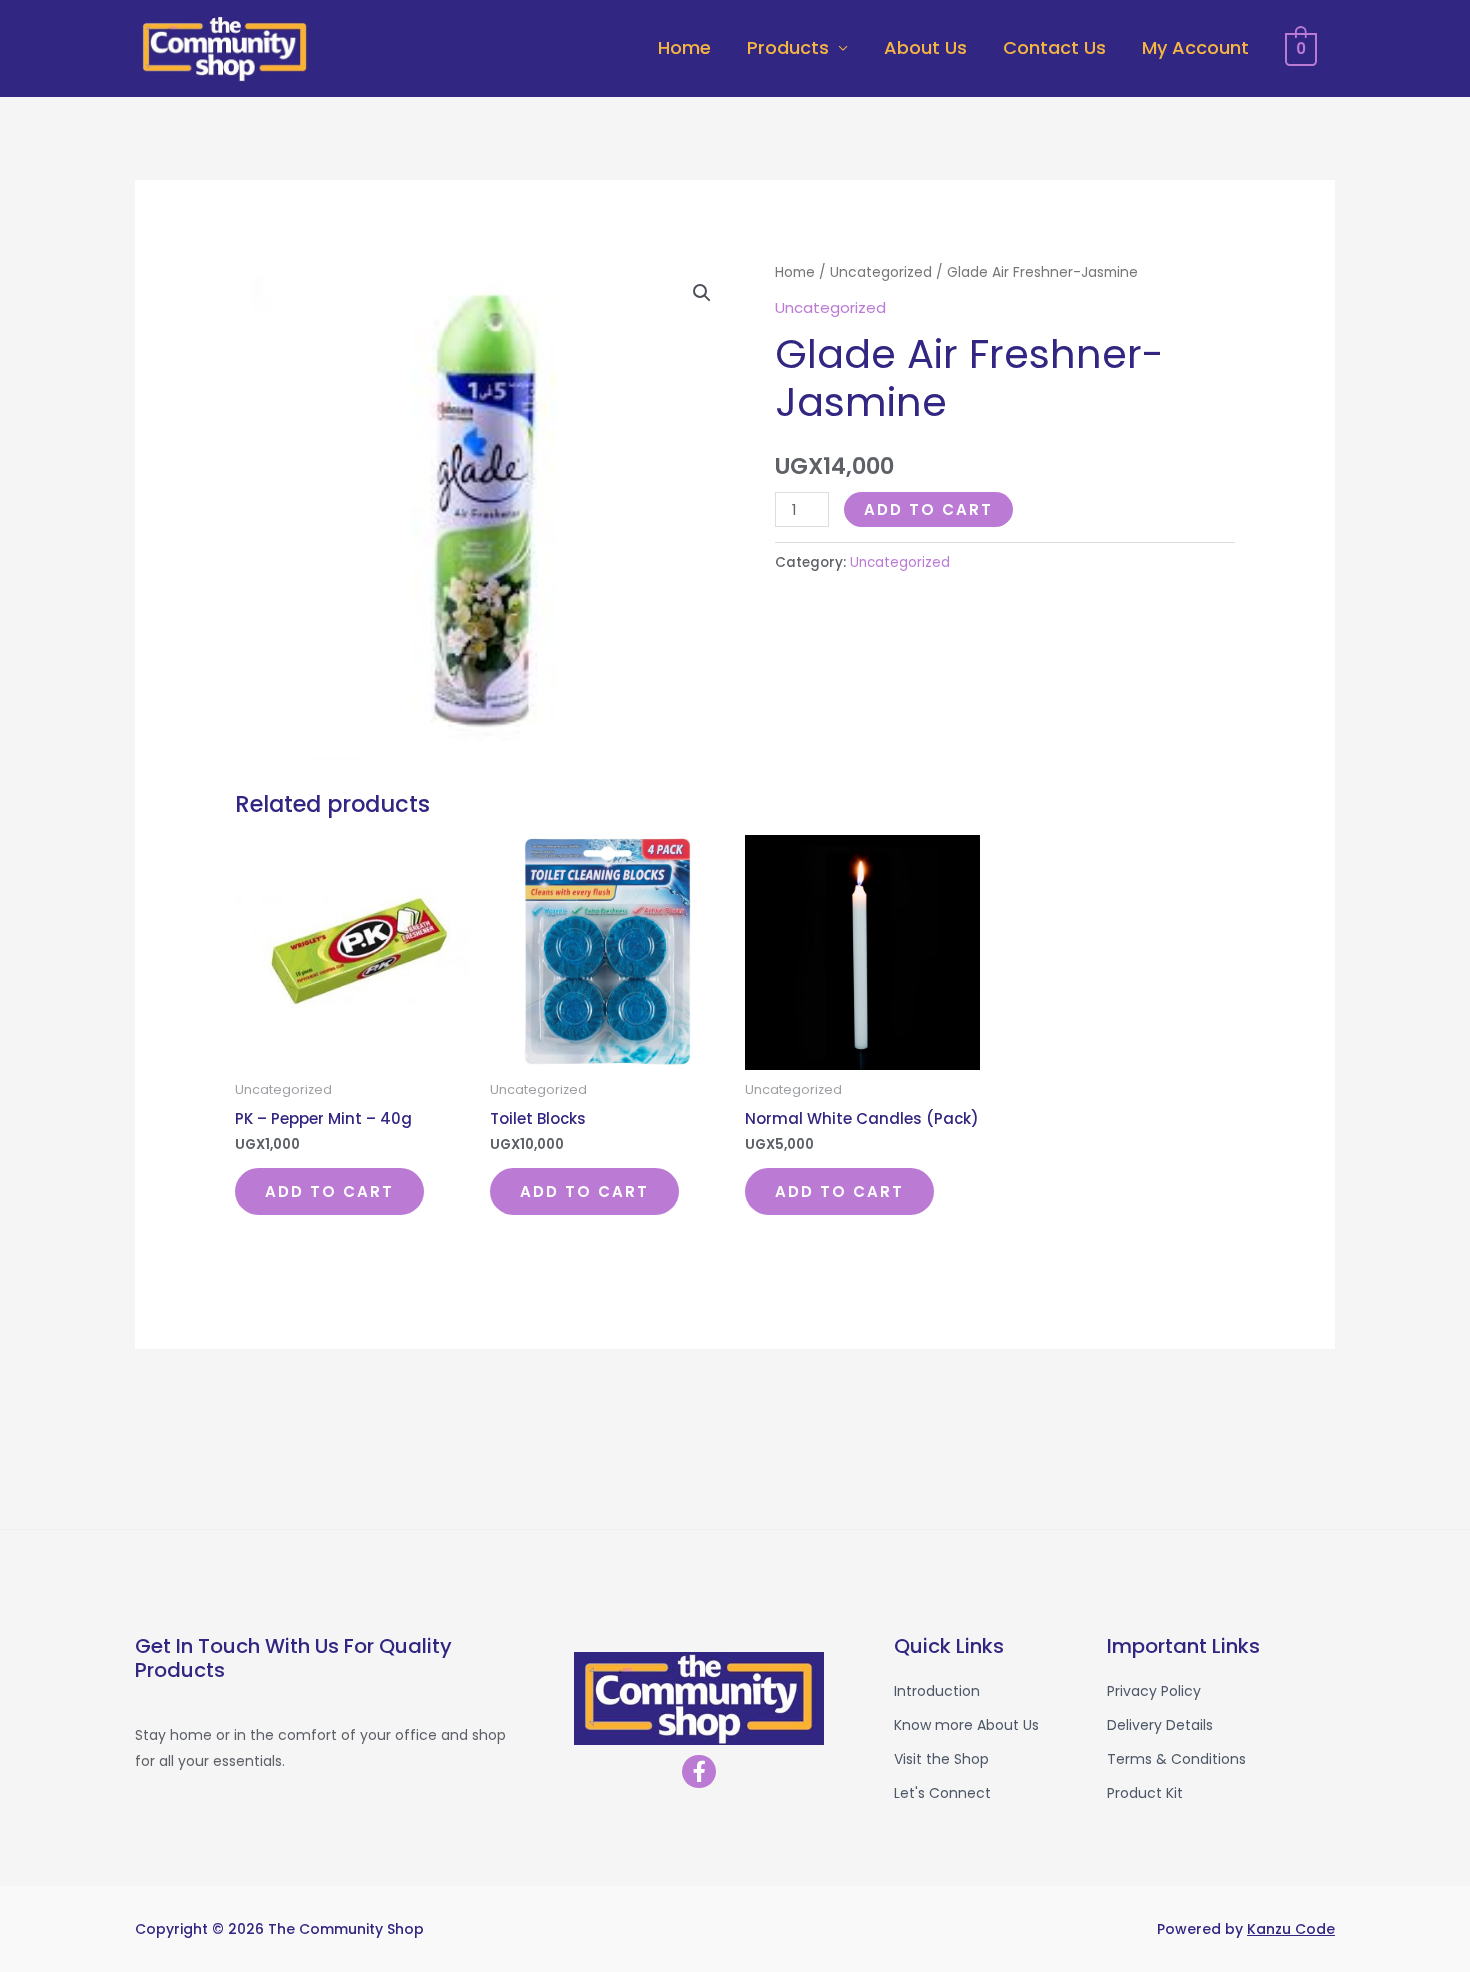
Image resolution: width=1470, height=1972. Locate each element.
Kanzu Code (1291, 1929)
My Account (1195, 47)
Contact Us (1054, 47)
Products (788, 47)
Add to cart (928, 509)
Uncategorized (881, 272)
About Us (925, 47)
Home (684, 47)
